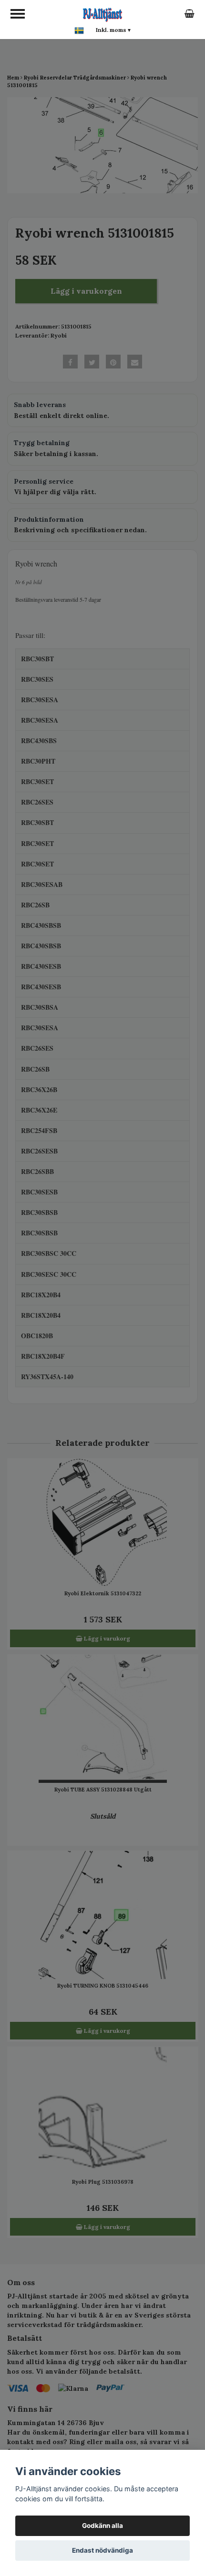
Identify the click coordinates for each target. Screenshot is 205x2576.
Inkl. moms (113, 30)
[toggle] (18, 14)
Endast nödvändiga (102, 2550)
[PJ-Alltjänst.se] (102, 13)
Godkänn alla (102, 2526)
